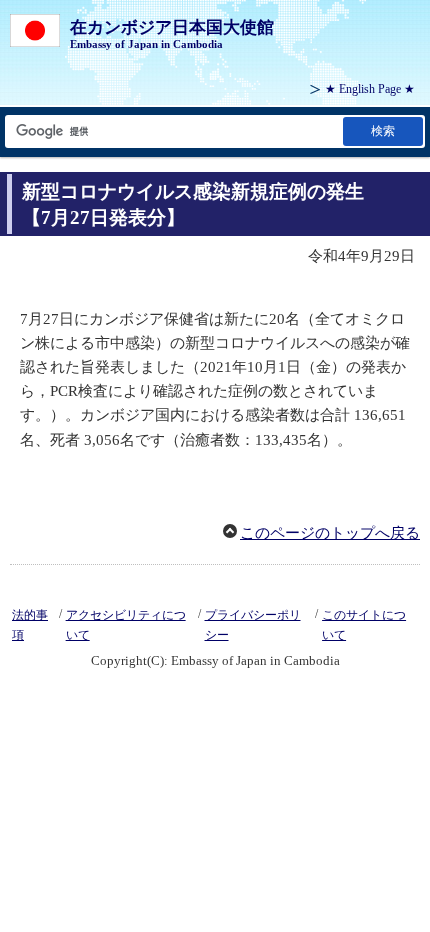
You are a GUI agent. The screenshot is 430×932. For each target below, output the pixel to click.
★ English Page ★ (370, 89)
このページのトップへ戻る (330, 533)
